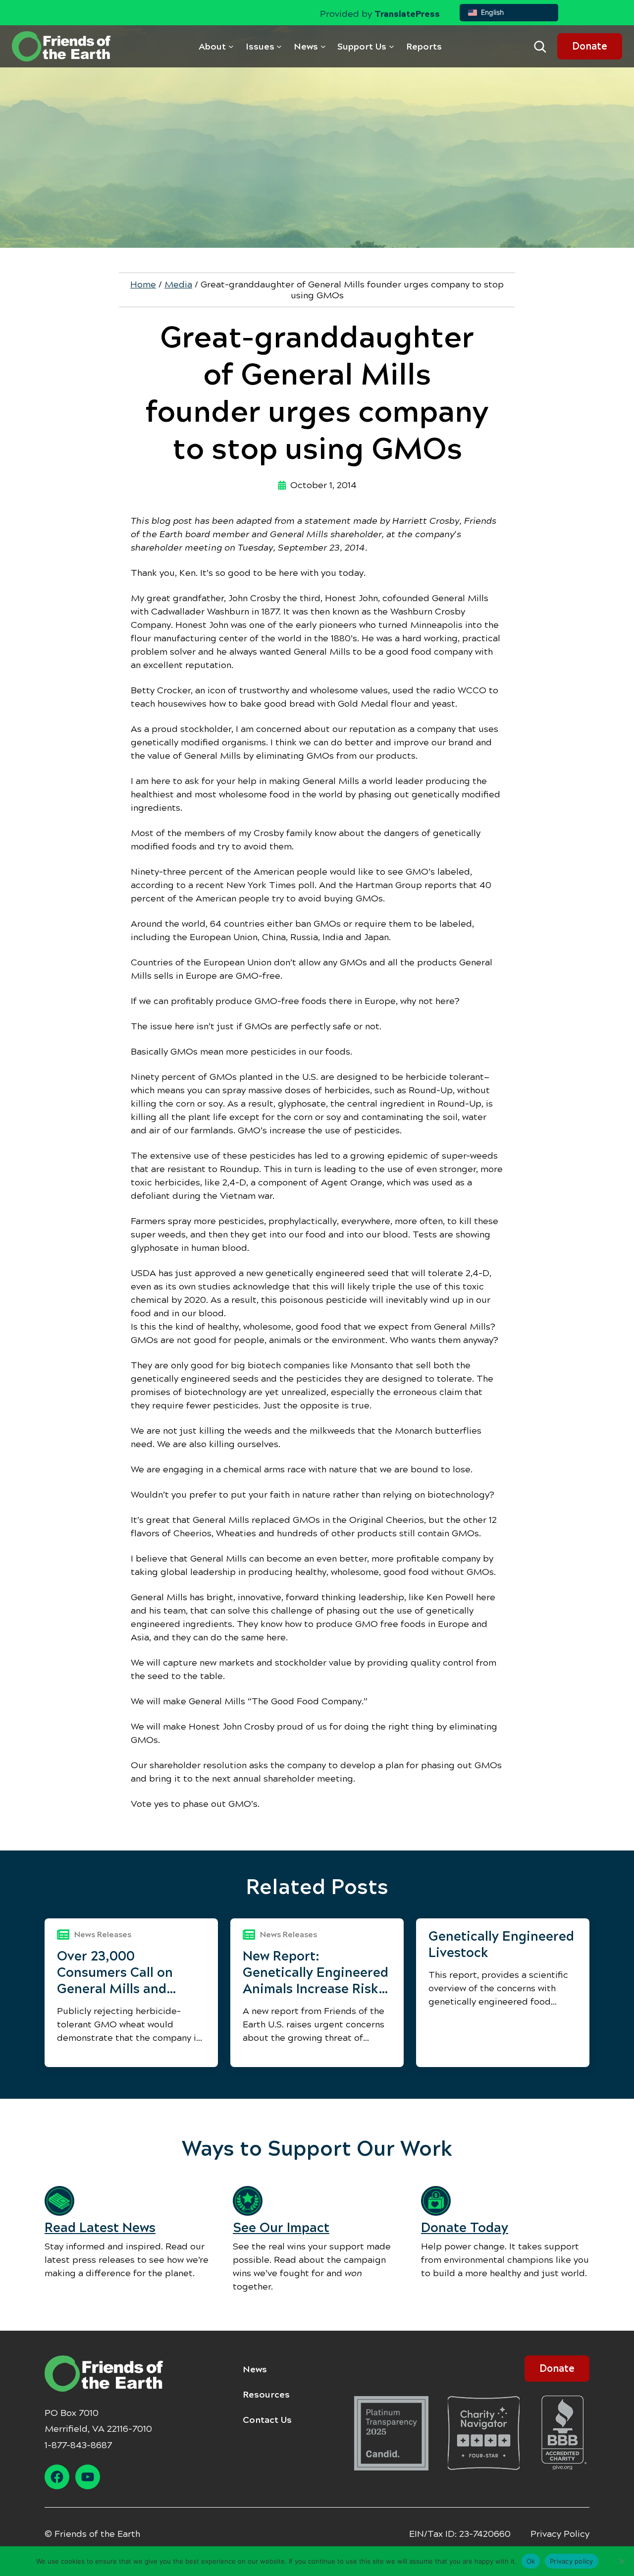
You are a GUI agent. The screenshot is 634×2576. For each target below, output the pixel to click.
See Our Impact (281, 2228)
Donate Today (465, 2228)
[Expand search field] (540, 47)
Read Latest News (100, 2228)
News (255, 2369)
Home (143, 284)
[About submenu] (231, 46)
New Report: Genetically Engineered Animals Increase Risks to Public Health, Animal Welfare (316, 1973)
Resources (266, 2395)
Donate (590, 46)
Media (178, 284)
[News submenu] (323, 46)
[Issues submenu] (279, 46)
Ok (531, 2561)
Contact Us (267, 2420)
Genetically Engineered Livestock (501, 1944)
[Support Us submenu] (392, 46)
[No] (622, 2561)
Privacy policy (572, 2561)
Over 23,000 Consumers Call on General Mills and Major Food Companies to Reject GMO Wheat (130, 1973)
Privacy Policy (560, 2534)
